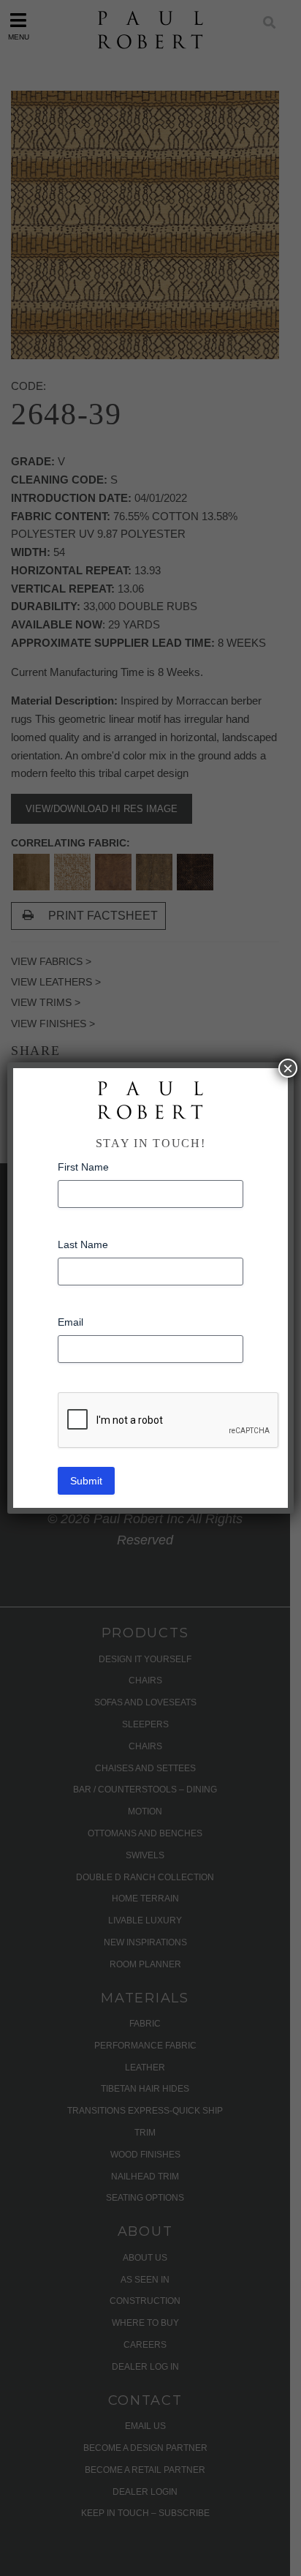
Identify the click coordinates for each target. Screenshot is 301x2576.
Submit (86, 1481)
